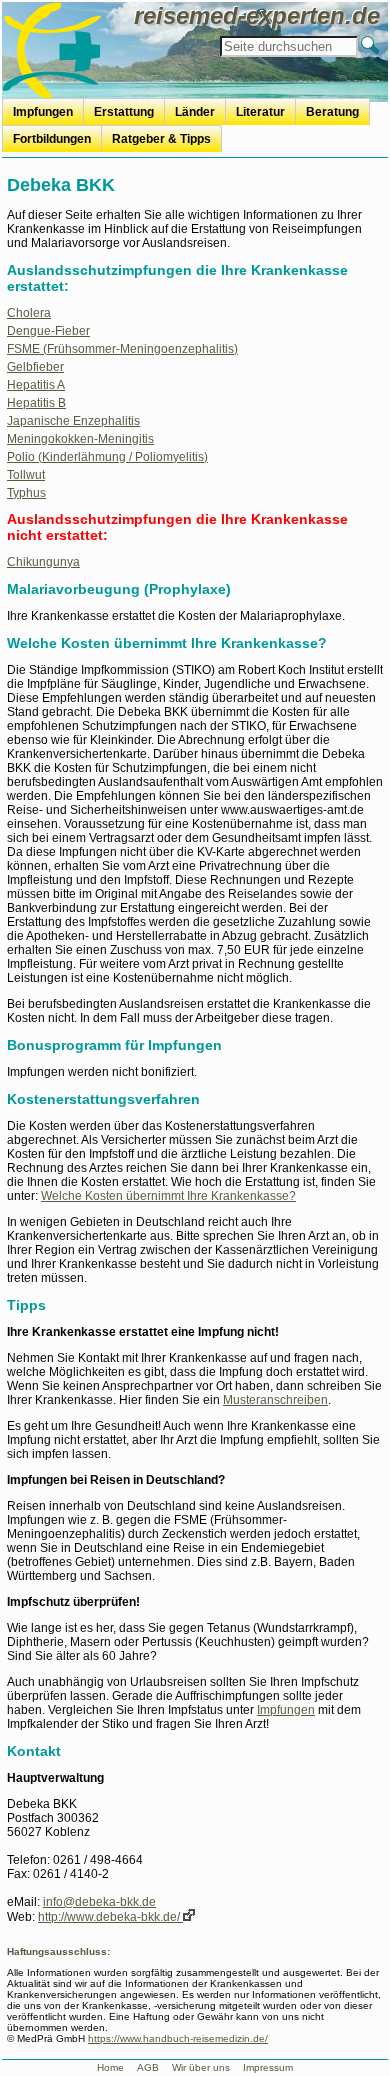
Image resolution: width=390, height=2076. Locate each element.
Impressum (268, 2067)
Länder (195, 112)
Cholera (29, 313)
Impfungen (43, 112)
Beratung (332, 112)
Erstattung (124, 112)
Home (110, 2067)
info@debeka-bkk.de (99, 1902)
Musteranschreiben (275, 1400)
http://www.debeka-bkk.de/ (110, 1917)
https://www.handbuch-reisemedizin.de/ (178, 2038)
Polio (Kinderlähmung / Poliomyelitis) (107, 457)
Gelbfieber (35, 367)
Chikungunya (43, 562)
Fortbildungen (52, 139)
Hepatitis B (36, 403)
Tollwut (26, 475)
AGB (148, 2067)
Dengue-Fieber (48, 331)
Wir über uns (201, 2067)
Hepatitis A (36, 385)
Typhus (26, 493)
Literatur (260, 112)
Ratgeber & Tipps (161, 139)
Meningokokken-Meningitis (80, 439)
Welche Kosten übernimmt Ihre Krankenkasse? (168, 1196)
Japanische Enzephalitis (73, 421)
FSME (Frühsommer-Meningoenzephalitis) (122, 349)
